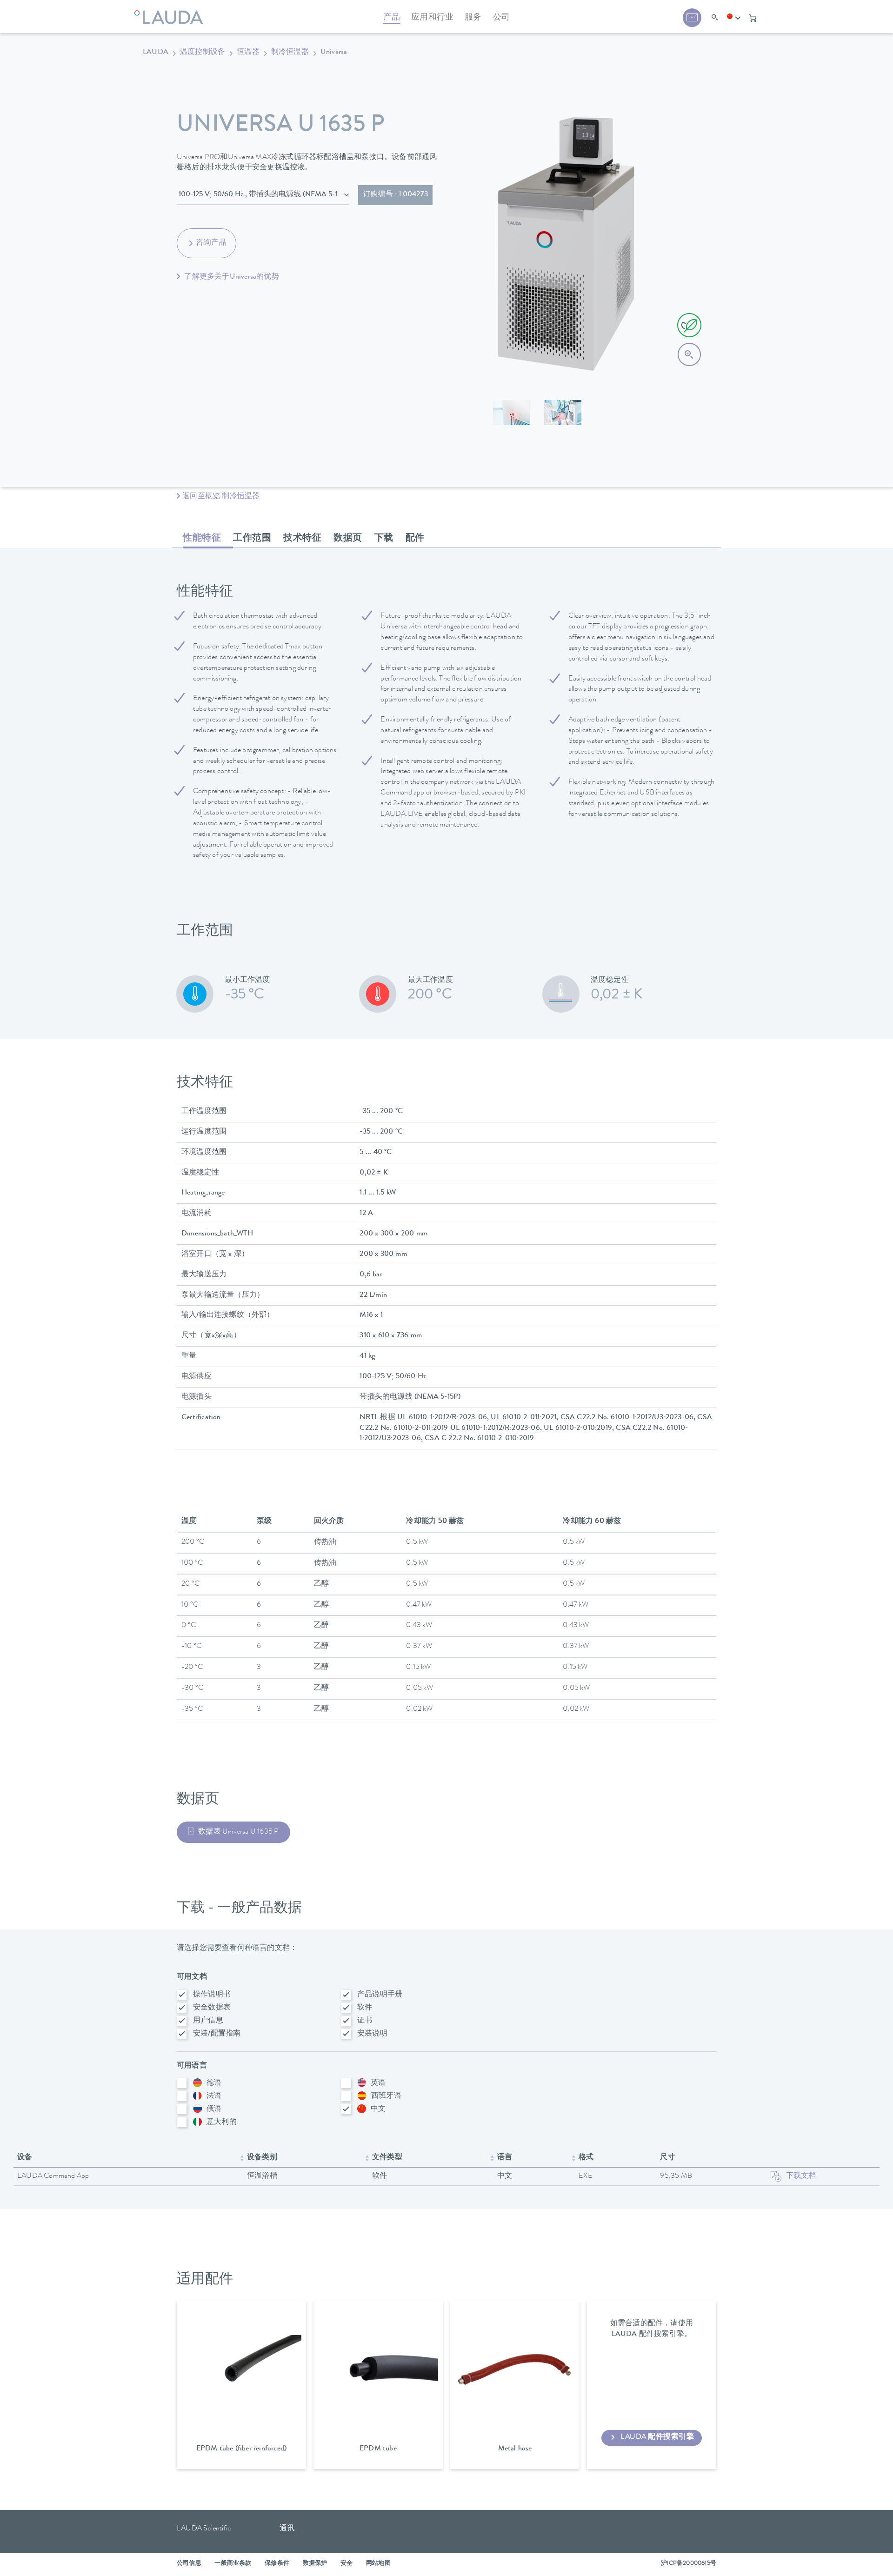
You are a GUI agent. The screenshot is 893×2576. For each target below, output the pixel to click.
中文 (378, 2109)
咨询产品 (211, 243)
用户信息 (208, 2021)
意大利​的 (222, 2122)
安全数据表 (212, 2008)
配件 (415, 539)
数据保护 (315, 2564)
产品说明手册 (380, 1995)
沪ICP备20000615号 (689, 2564)
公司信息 (189, 2564)
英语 (378, 2083)
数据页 (348, 539)
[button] (734, 18)
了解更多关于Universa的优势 (231, 277)
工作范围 (252, 539)
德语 (214, 2083)
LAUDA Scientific (204, 2529)
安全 (347, 2564)
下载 (384, 539)
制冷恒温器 (290, 53)
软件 (365, 2008)
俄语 (214, 2109)
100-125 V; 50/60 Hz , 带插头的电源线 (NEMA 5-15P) (263, 195)
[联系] (692, 18)
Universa (334, 53)
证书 (365, 2021)
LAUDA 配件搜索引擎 (657, 2437)
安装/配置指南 (217, 2034)
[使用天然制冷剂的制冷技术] (689, 325)
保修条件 (277, 2564)
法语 (214, 2096)
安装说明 (372, 2034)
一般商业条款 (233, 2564)
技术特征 (302, 539)
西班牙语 (386, 2096)
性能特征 (202, 539)
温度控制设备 (203, 53)
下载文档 (801, 2176)
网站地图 (378, 2564)
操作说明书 (212, 1995)
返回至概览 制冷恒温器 (221, 497)
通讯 (287, 2529)
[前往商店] (753, 18)
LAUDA (156, 53)
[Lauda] (171, 12)
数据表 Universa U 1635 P (238, 1832)
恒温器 (248, 53)
